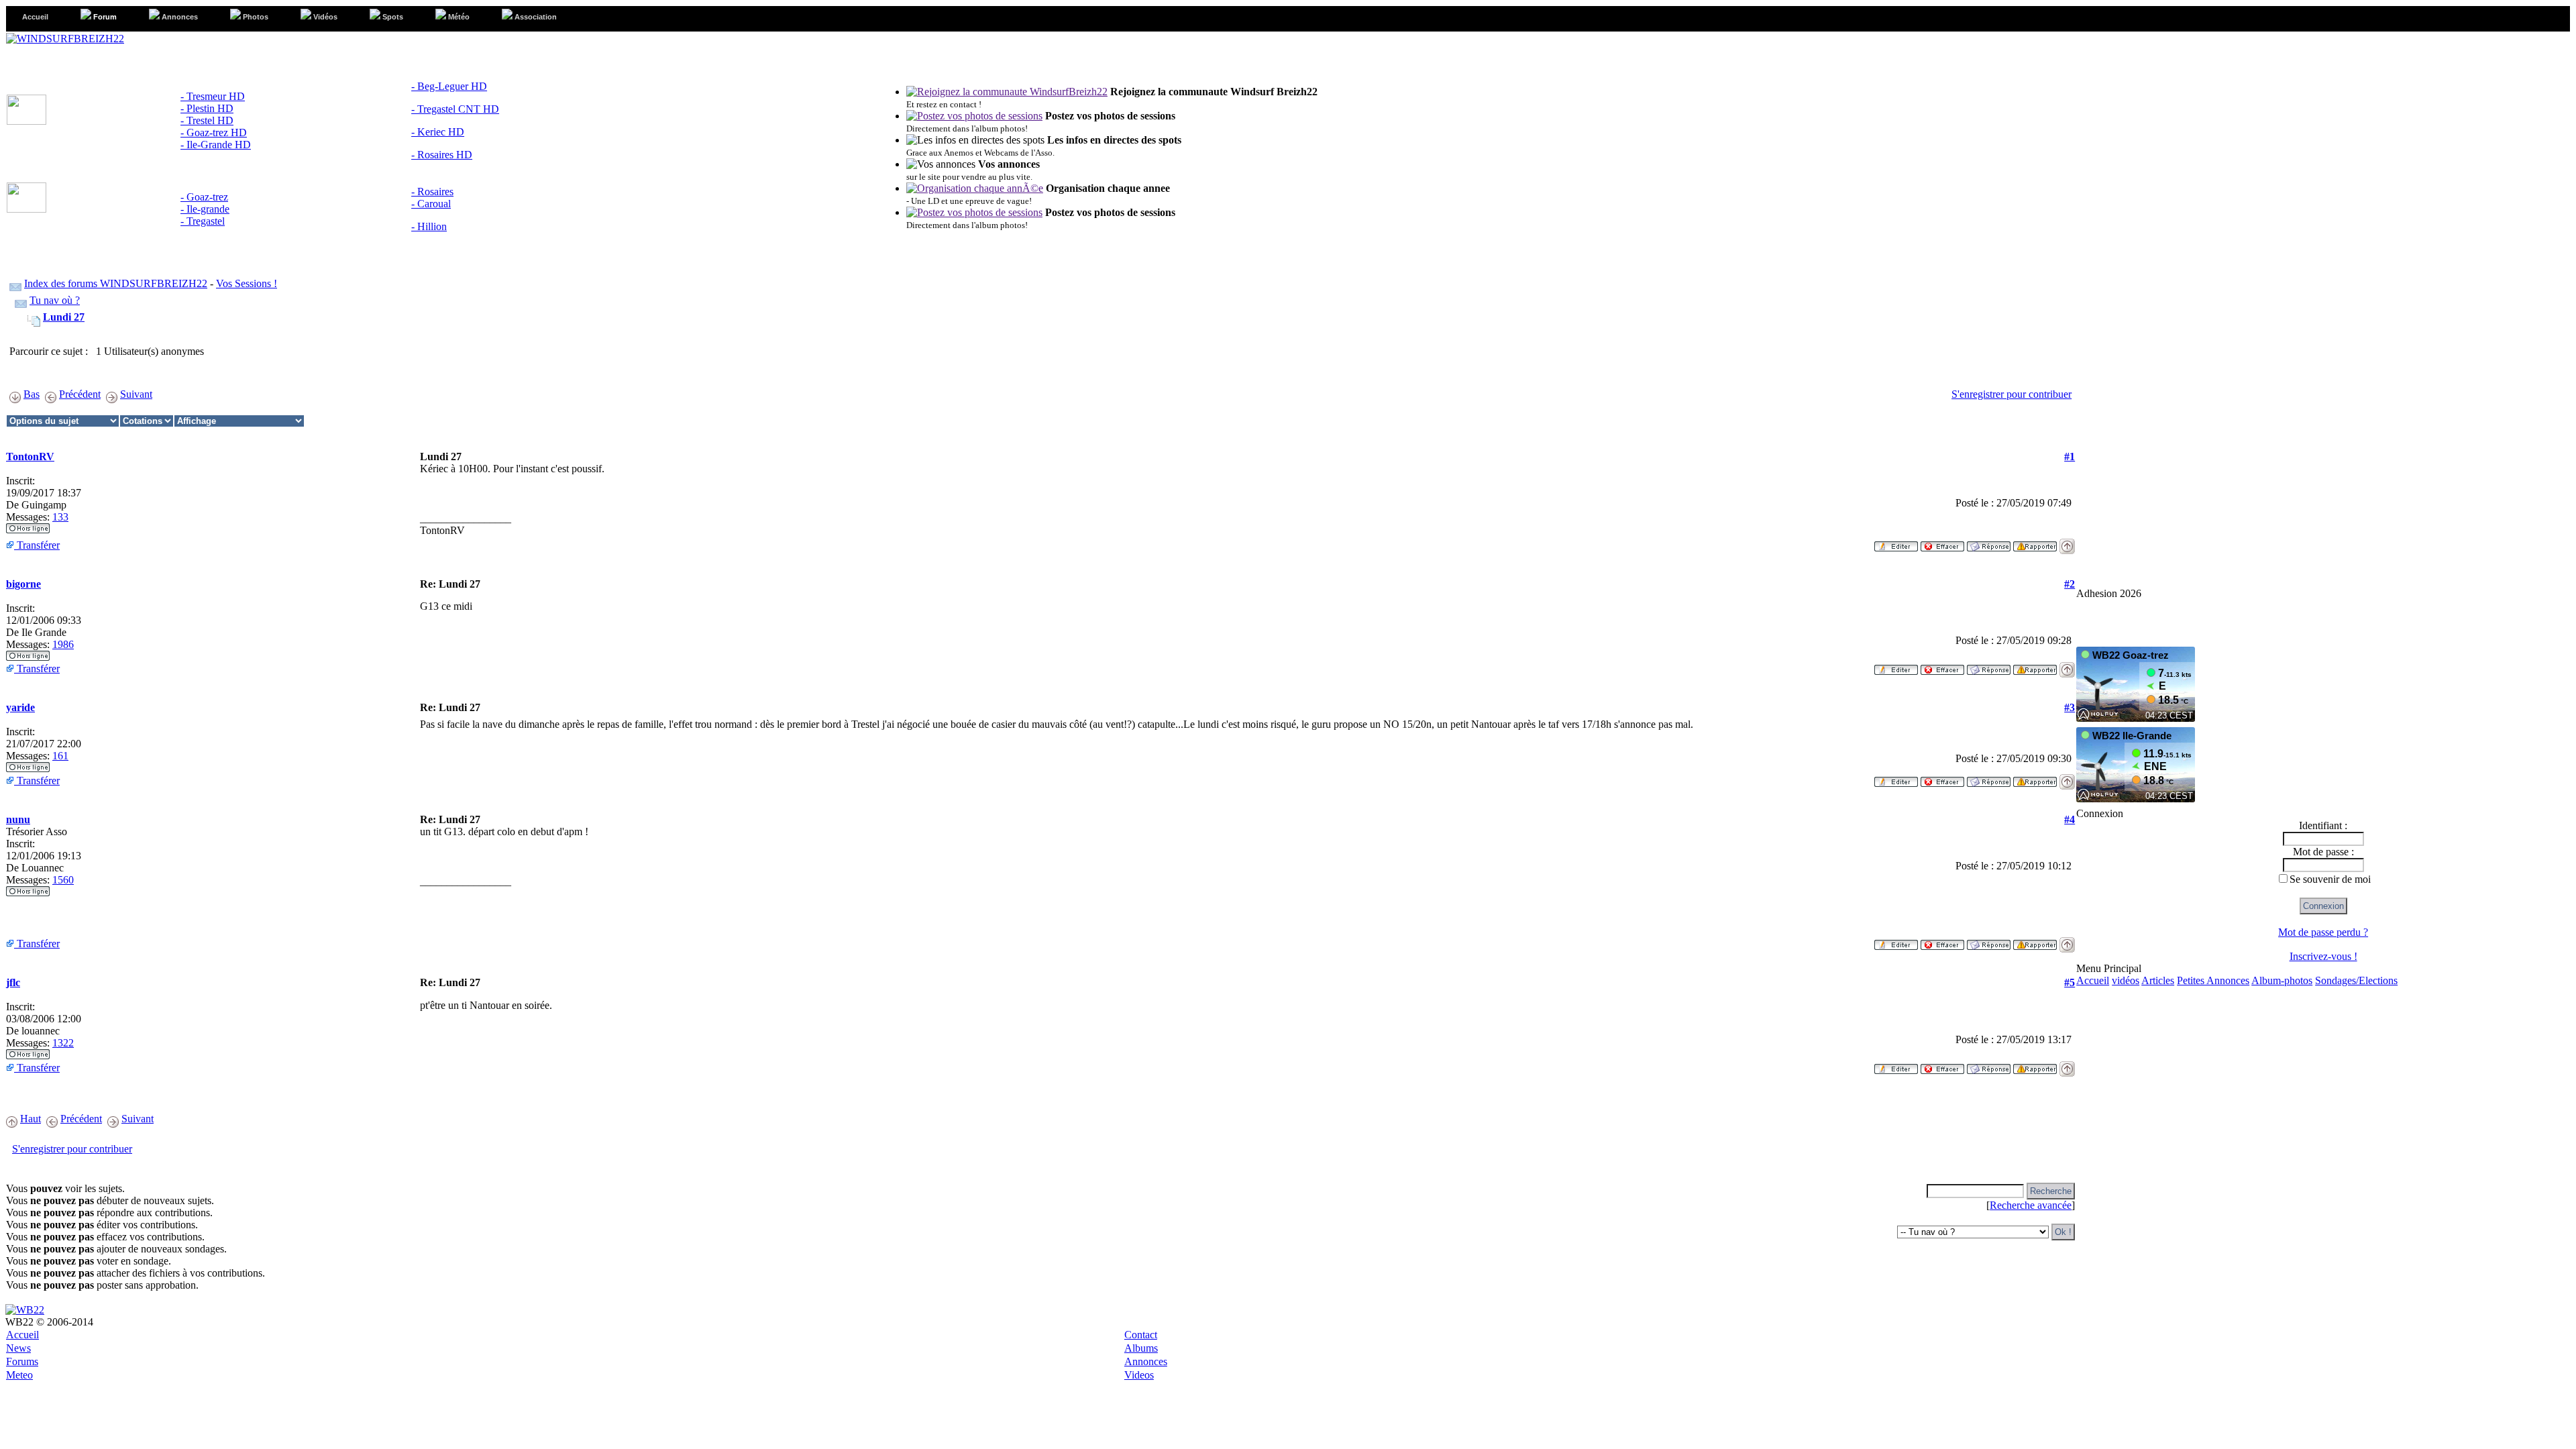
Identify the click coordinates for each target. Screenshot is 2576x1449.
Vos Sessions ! (247, 283)
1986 (63, 644)
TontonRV (30, 457)
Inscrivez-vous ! (2323, 956)
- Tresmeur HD (213, 96)
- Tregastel (203, 221)
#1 (2070, 457)
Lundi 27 (64, 317)
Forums (22, 1361)
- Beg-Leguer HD (449, 86)
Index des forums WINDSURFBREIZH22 (116, 283)
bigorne (23, 584)
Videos (1139, 1375)
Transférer (37, 545)
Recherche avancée (2031, 1205)
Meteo (19, 1375)
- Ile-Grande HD (216, 145)
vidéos (2126, 980)
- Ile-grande (205, 209)
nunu (18, 819)
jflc (13, 982)
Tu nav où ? (55, 300)
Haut (31, 1119)
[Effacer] (1942, 542)
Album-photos (2282, 980)
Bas (32, 394)
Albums (1141, 1348)
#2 (2070, 584)
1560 (63, 880)
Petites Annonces (2213, 980)
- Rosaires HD (442, 155)
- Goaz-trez (204, 197)
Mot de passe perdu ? (2323, 932)
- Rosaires (432, 192)
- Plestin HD (207, 108)
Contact (1141, 1335)
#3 (2070, 707)
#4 (2070, 819)
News (18, 1348)
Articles (2158, 980)
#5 (2070, 982)
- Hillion (429, 226)
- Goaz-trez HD (214, 132)
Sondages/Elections (2356, 980)
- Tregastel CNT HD (455, 109)
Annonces (1146, 1361)
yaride (20, 707)
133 (60, 517)
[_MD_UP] (2067, 542)
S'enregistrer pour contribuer (2011, 394)
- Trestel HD (207, 120)
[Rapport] (2035, 542)
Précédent (80, 394)
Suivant (136, 394)
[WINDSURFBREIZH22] (65, 39)
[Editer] (1896, 542)
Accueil (2093, 980)
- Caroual (431, 204)
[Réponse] (1989, 542)
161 (60, 756)
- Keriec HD (438, 132)
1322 (63, 1043)
